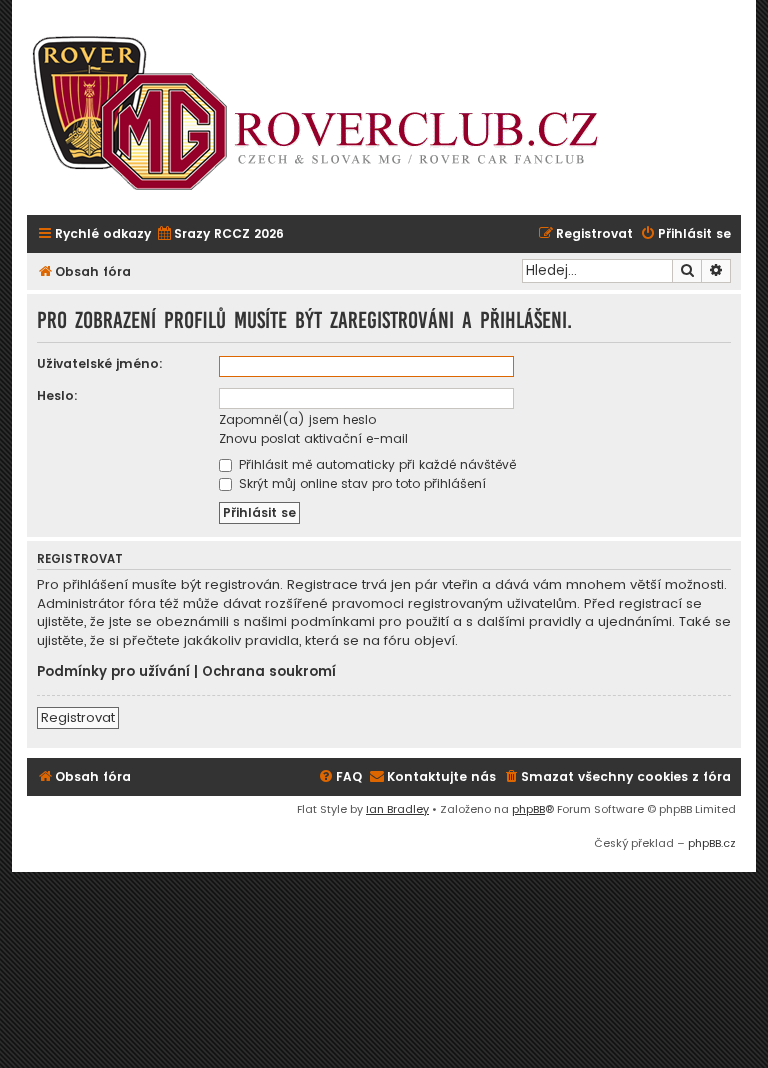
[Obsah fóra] (327, 115)
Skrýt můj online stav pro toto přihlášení (360, 483)
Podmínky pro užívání (113, 672)
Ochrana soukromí (269, 672)
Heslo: (57, 395)
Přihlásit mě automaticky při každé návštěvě (375, 464)
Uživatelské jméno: (100, 363)
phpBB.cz (712, 843)
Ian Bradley (397, 809)
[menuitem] (220, 234)
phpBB (528, 809)
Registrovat (78, 717)
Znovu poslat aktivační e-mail (313, 438)
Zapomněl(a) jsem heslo (297, 419)
